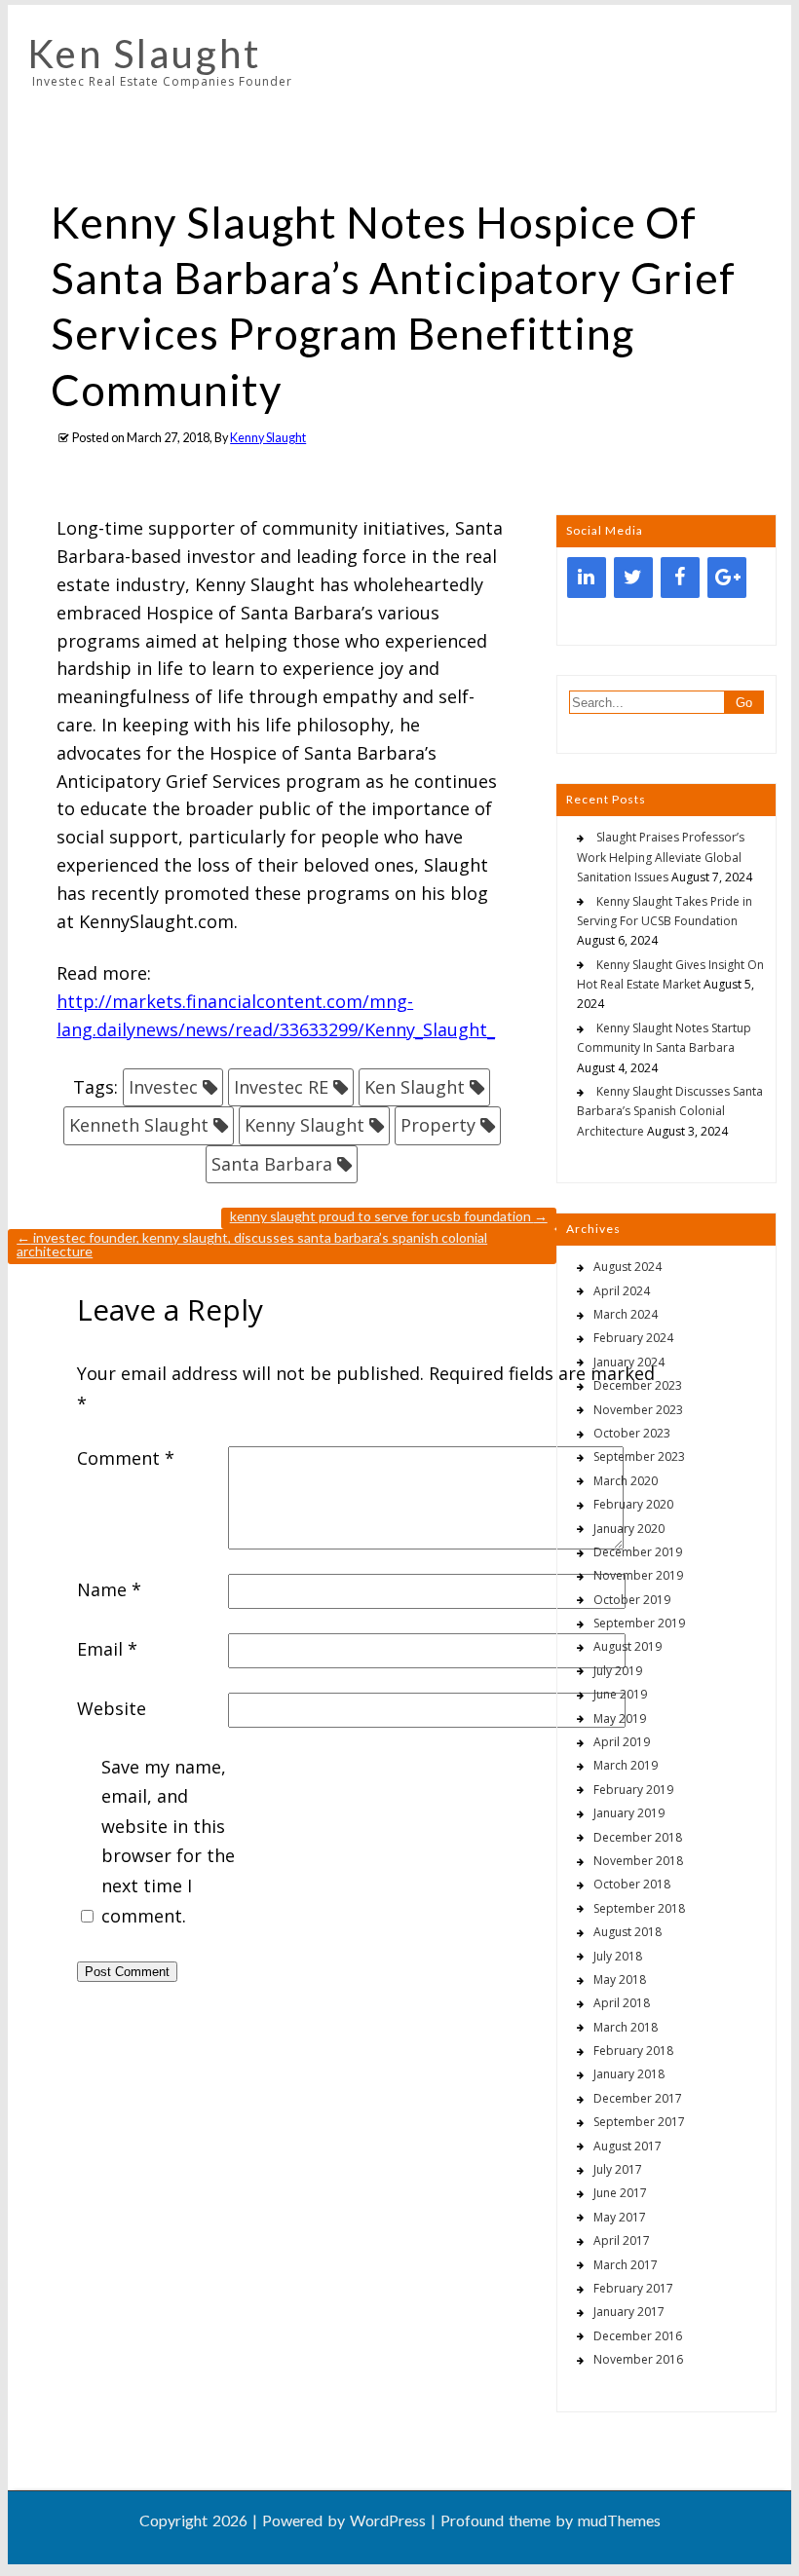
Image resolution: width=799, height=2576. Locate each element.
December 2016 (638, 2336)
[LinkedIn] (587, 578)
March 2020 (626, 1481)
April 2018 (622, 2003)
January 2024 (629, 1362)
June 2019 (620, 1694)
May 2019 (620, 1718)
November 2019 (638, 1575)
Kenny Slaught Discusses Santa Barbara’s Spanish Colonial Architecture (670, 1111)
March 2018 (626, 2027)
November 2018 (638, 1861)
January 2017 (629, 2312)
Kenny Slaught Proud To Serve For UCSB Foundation (389, 1216)
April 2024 (622, 1291)
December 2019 (638, 1552)
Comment (126, 1458)
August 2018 (628, 1932)
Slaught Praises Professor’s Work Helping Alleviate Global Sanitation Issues (661, 857)
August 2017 (628, 2146)
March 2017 (626, 2265)
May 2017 (620, 2217)
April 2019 (622, 1742)
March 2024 (626, 1314)
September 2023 (639, 1456)
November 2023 (638, 1410)
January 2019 (629, 1813)
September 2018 (639, 1908)
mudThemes (619, 2520)
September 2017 (639, 2122)
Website (112, 1708)
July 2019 (618, 1671)
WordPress (388, 2520)
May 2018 (620, 1979)
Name (109, 1589)
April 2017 (622, 2240)
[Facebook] (680, 578)
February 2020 (633, 1504)
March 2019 (626, 1765)
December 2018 (638, 1837)
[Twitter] (633, 578)
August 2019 (628, 1646)
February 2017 (633, 2288)
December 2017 (638, 2098)
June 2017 (620, 2193)
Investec (163, 1087)
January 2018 (629, 2074)
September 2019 (639, 1623)
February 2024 (633, 1338)
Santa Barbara (272, 1164)
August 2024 (628, 1267)
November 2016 (638, 2359)
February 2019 (633, 1790)
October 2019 (632, 1600)
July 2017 (618, 2169)
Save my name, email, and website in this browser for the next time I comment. (168, 1841)
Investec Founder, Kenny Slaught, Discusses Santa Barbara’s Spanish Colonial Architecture (252, 1244)
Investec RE (281, 1087)
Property (438, 1125)
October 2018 (632, 1884)
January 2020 (629, 1529)
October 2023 (632, 1433)
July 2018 (618, 1956)
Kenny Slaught (268, 438)
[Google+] (727, 578)
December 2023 (638, 1385)
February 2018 (633, 2051)
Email (107, 1649)
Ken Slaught (144, 54)
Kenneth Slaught (139, 1125)
